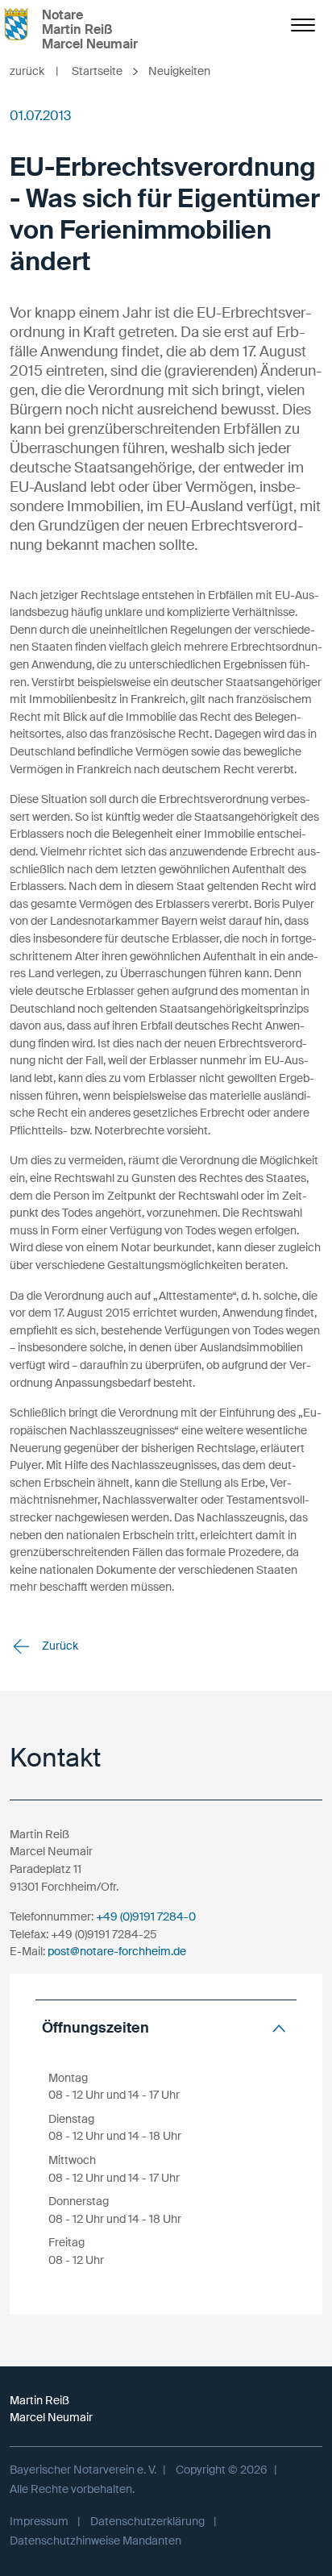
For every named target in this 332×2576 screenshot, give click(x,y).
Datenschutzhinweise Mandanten (95, 2541)
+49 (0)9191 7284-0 (146, 1916)
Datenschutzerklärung (147, 2521)
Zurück (59, 1646)
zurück (34, 71)
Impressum (39, 2521)
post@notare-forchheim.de (117, 1951)
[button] (166, 2028)
